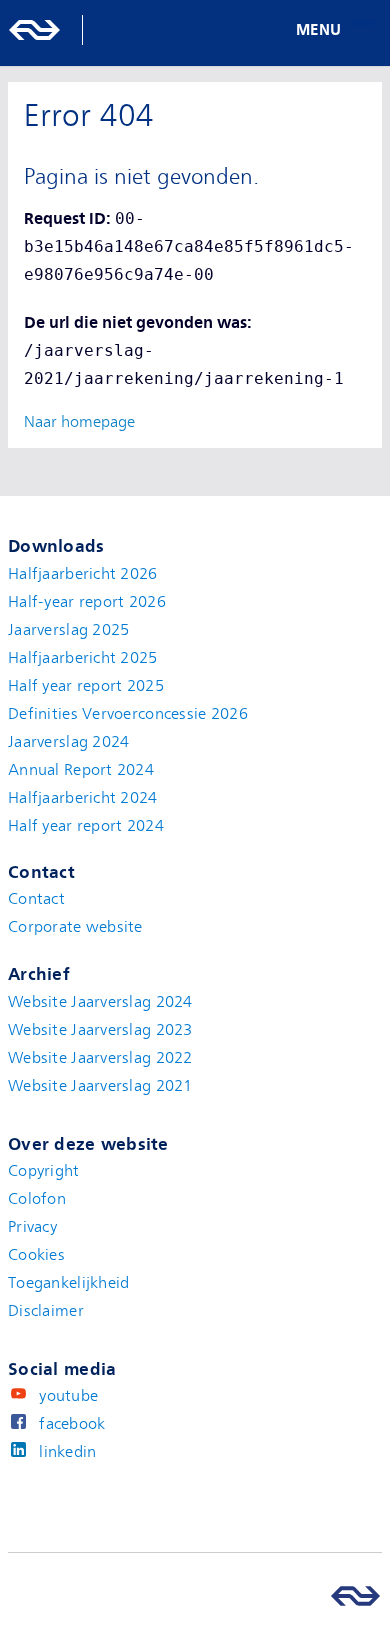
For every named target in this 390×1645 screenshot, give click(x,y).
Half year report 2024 (86, 826)
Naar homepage (79, 422)
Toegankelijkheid (68, 1283)
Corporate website (75, 927)
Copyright (44, 1171)
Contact (36, 899)
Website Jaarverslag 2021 (100, 1086)
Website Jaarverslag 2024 (100, 1002)
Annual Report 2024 (81, 770)
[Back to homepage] (55, 30)
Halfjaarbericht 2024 (83, 798)
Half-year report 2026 (87, 602)
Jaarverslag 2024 (68, 742)
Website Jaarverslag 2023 (100, 1030)
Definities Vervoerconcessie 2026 (128, 714)
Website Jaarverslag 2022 (100, 1058)
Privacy (32, 1227)
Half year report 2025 (86, 686)
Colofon (37, 1199)
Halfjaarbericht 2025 (83, 658)
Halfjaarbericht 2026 (83, 574)
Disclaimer (46, 1311)
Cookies (36, 1255)
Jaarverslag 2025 (68, 630)
